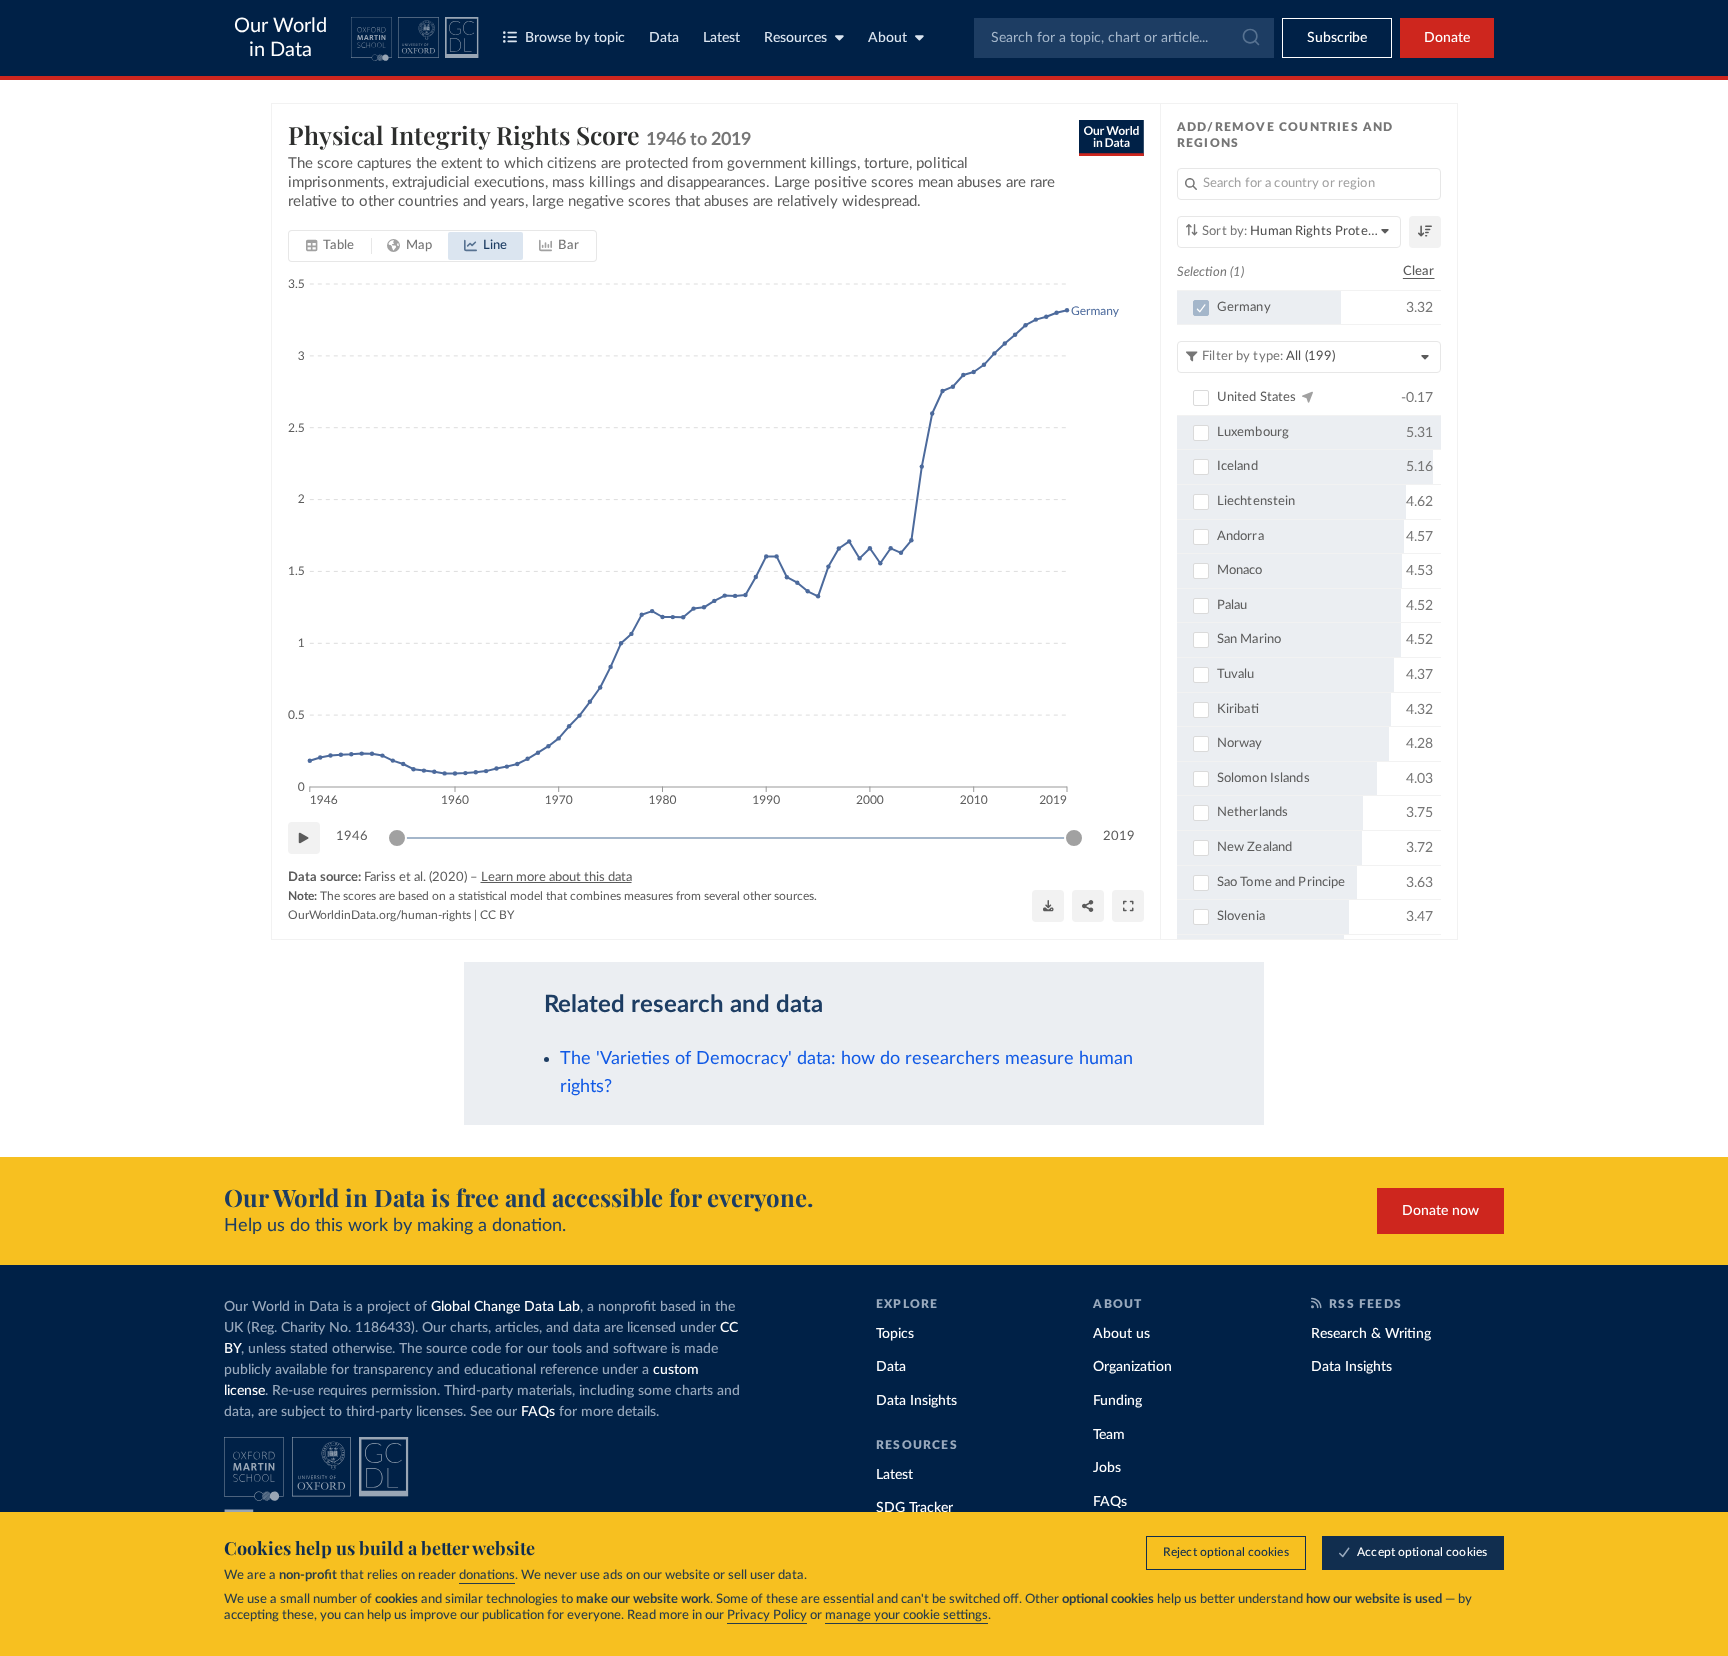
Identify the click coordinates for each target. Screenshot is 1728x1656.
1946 (352, 836)
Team (1109, 1435)
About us (1121, 1334)
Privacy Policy (767, 1615)
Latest (721, 38)
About (887, 38)
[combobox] (1124, 38)
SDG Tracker (914, 1508)
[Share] (1088, 906)
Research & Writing (1371, 1334)
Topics (895, 1334)
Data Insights (916, 1401)
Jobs (1107, 1468)
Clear (1419, 271)
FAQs (538, 1412)
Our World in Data (280, 38)
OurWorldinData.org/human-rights (379, 915)
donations (487, 1575)
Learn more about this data (556, 877)
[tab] (330, 246)
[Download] (1048, 906)
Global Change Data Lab (505, 1307)
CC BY (497, 915)
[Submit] (1249, 38)
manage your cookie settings (906, 1615)
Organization (1132, 1367)
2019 (1119, 836)
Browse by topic (575, 38)
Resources (795, 38)
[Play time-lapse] (304, 838)
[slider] (397, 838)
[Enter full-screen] (1128, 906)
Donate (1447, 38)
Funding (1117, 1401)
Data (664, 38)
